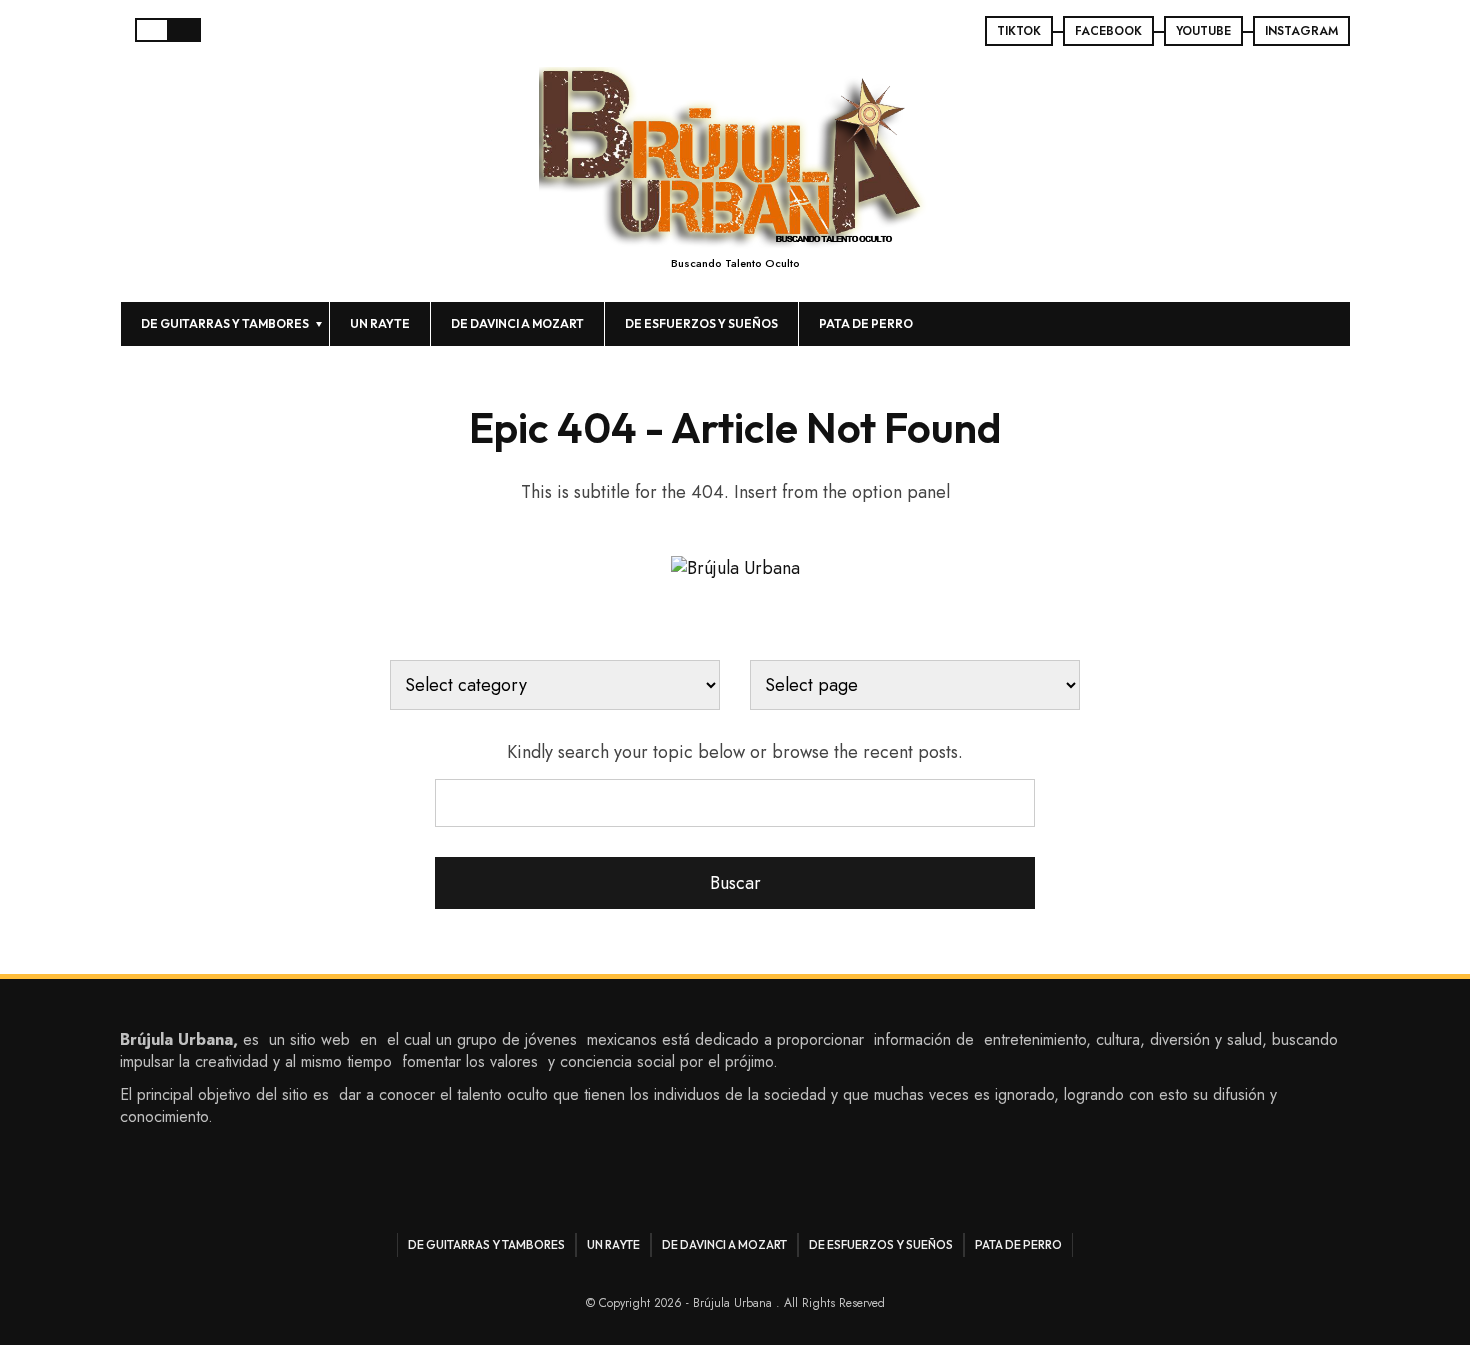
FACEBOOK (1108, 31)
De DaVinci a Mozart (517, 323)
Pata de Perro (866, 323)
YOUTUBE (1203, 31)
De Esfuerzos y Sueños (701, 323)
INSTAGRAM (1301, 31)
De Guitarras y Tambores (225, 323)
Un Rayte (380, 323)
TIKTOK (1019, 31)
